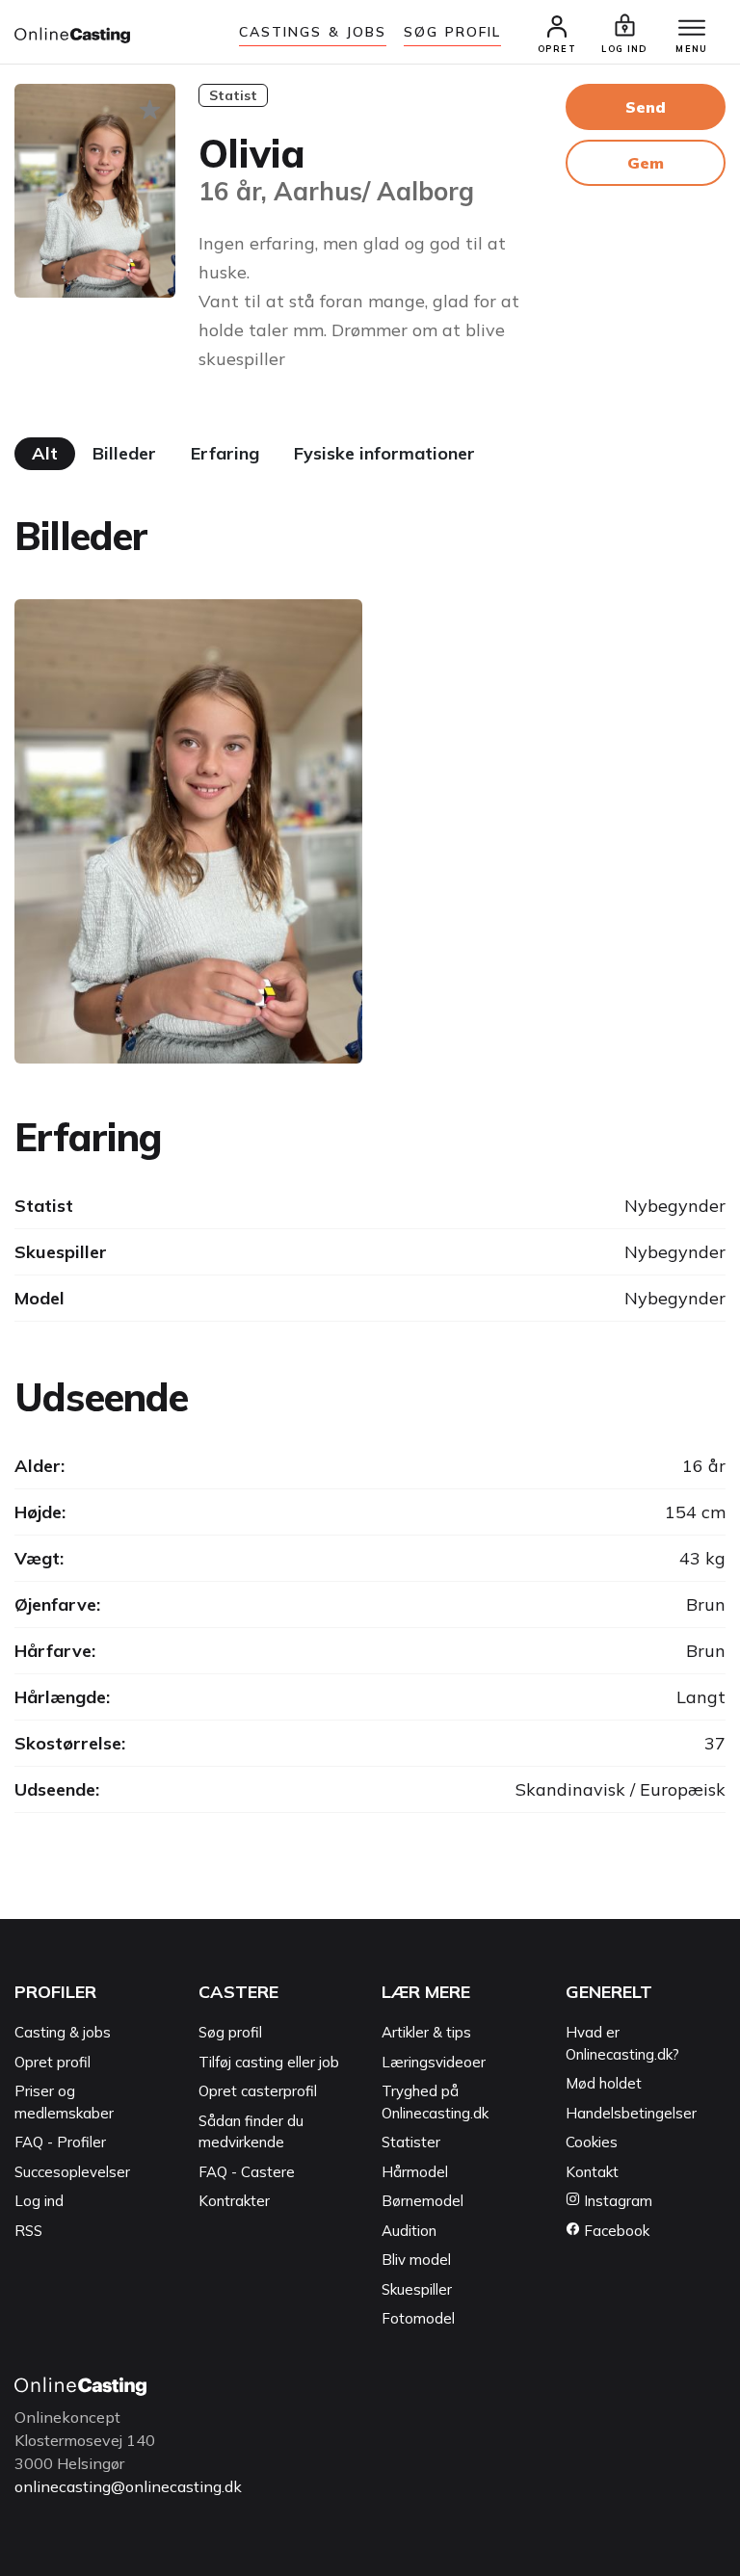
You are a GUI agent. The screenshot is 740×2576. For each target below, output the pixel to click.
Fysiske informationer (384, 453)
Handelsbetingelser (631, 2113)
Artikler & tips (426, 2032)
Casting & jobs (63, 2032)
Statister (411, 2142)
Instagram (616, 2201)
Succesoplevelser (72, 2172)
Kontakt (592, 2172)
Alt (45, 453)
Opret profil (53, 2062)
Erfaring (225, 453)
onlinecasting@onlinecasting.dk (128, 2486)
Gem (646, 163)
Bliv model (416, 2260)
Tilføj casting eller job (269, 2062)
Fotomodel (418, 2318)
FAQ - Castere (247, 2172)
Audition (409, 2231)
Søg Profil (452, 32)
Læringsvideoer (434, 2062)
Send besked (646, 114)
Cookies (592, 2142)
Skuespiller (417, 2289)
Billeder (124, 453)
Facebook (615, 2231)
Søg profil (230, 2032)
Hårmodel (415, 2172)
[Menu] (692, 29)
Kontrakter (234, 2201)
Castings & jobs (313, 32)
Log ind (39, 2201)
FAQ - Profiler (60, 2142)
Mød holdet (604, 2083)
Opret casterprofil (258, 2091)
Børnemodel (423, 2201)
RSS (28, 2231)
